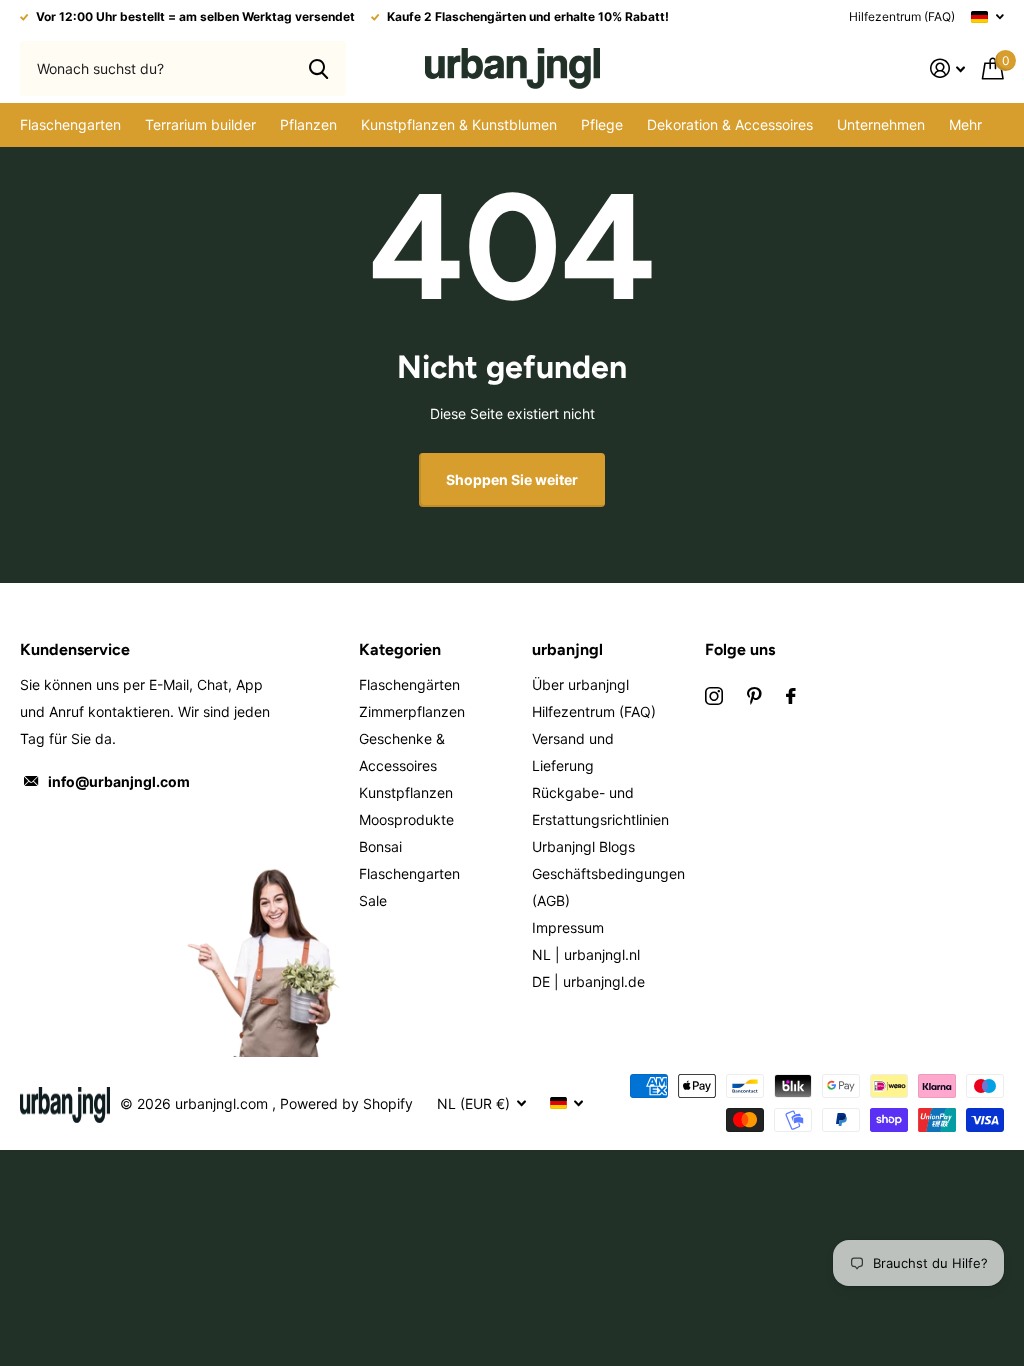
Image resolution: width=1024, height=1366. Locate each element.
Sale (373, 900)
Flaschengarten (409, 873)
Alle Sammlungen (70, 125)
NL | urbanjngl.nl (586, 954)
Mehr (965, 124)
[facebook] (791, 696)
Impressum (568, 927)
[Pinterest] (754, 696)
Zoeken (318, 68)
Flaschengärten (409, 684)
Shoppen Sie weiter (512, 479)
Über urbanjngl (580, 684)
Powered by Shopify (346, 1103)
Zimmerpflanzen (412, 711)
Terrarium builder (200, 124)
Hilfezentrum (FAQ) (902, 16)
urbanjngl (567, 649)
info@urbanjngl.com (119, 781)
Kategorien (400, 649)
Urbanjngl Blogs (583, 846)
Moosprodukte (406, 819)
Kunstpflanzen (406, 792)
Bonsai (380, 846)
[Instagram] (714, 696)
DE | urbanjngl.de (588, 981)
